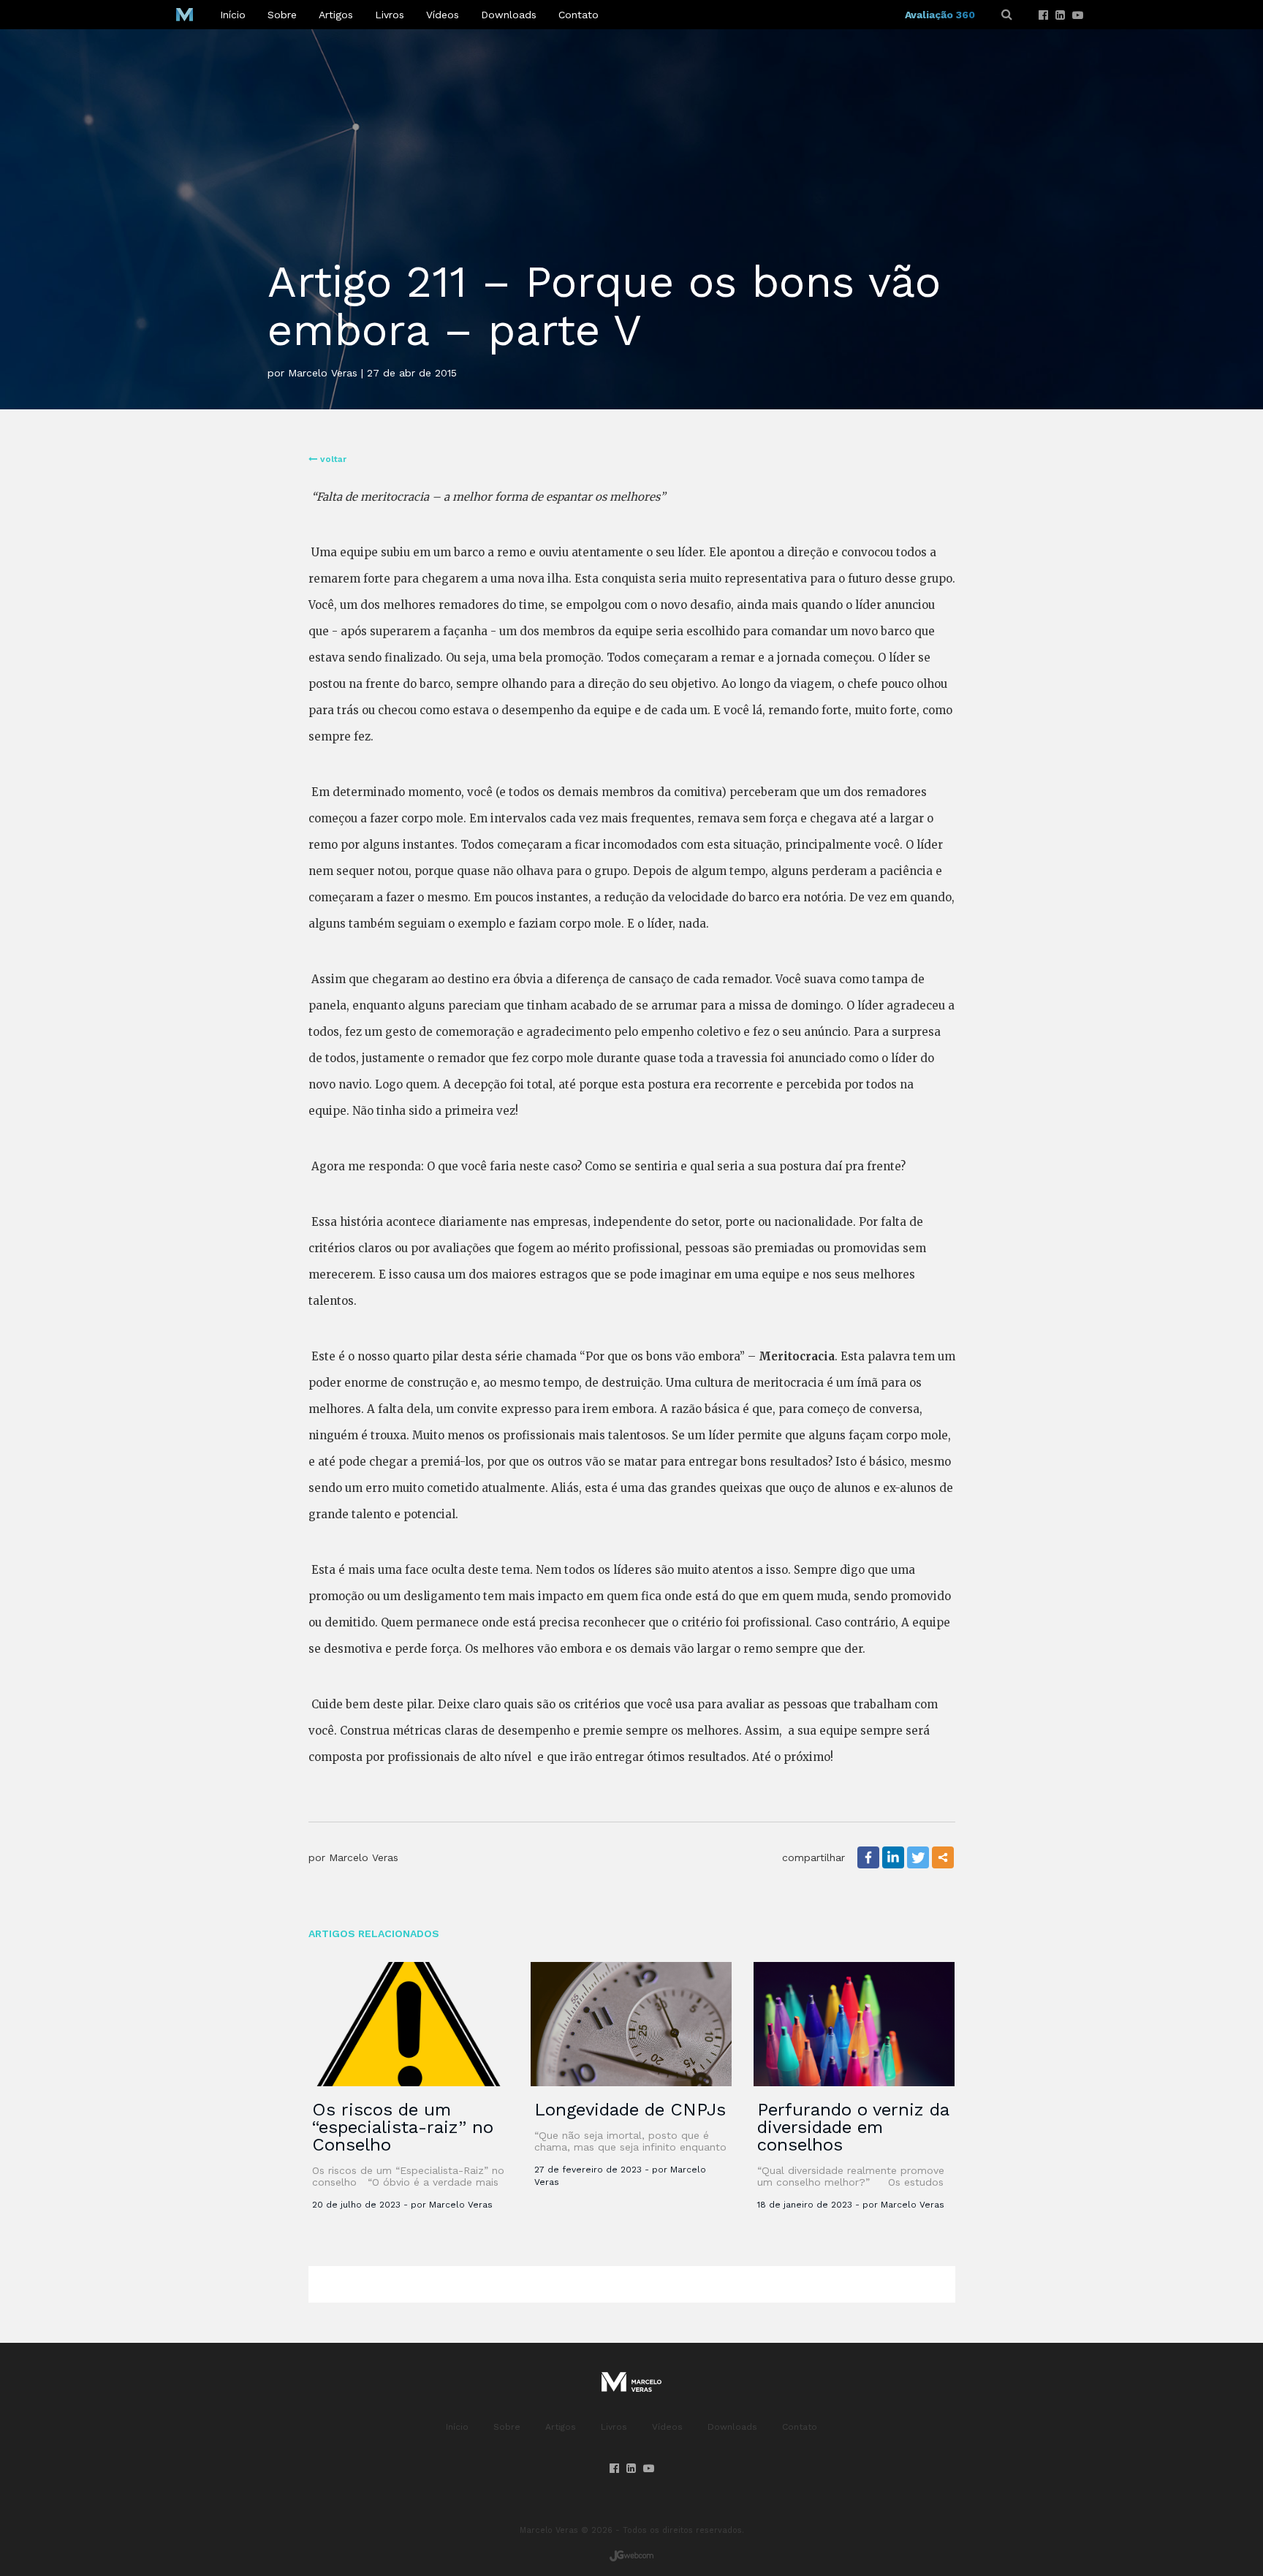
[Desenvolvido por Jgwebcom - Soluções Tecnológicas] (631, 2556)
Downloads (509, 15)
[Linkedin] (1060, 15)
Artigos (336, 15)
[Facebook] (1043, 15)
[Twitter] (918, 1857)
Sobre (282, 15)
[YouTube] (1078, 15)
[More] (943, 1857)
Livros (390, 15)
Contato (579, 15)
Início (233, 15)
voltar (332, 459)
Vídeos (443, 15)
